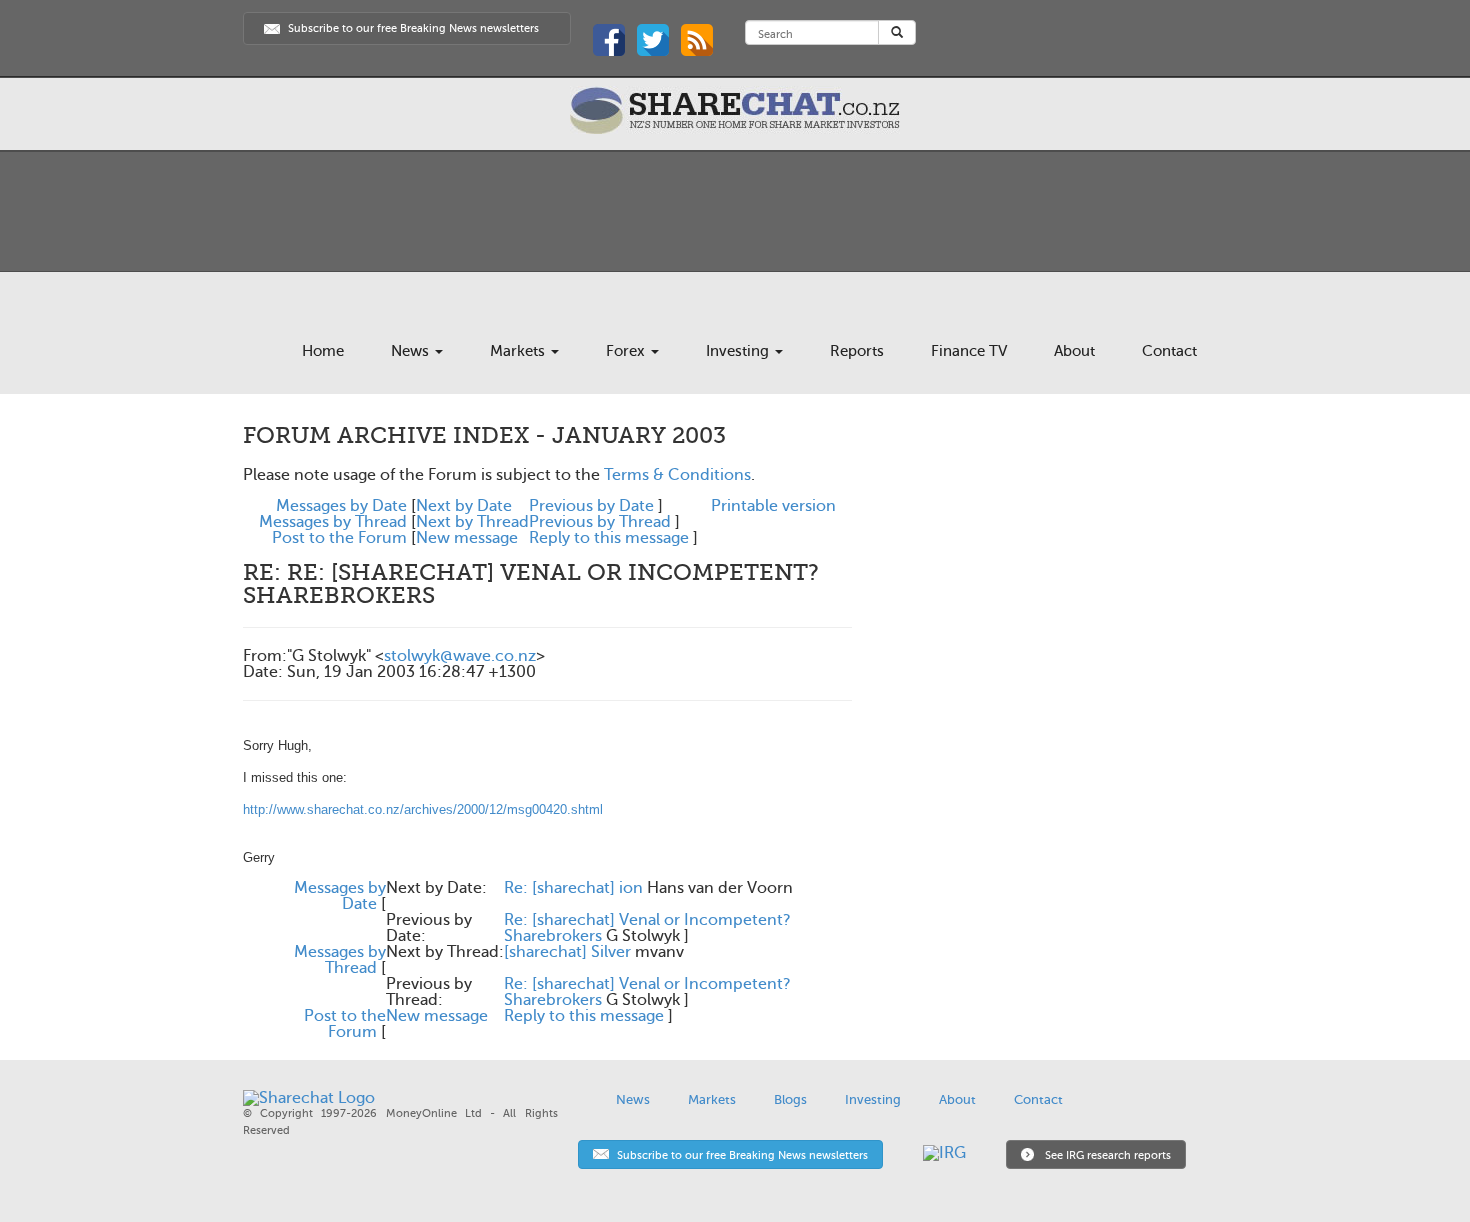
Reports (857, 351)
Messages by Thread (333, 522)
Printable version (773, 506)
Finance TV (969, 351)
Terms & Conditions (677, 475)
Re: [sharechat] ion (573, 888)
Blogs (790, 1099)
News (412, 351)
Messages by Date (341, 506)
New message (467, 538)
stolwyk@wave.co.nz (460, 656)
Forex (627, 351)
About (1074, 351)
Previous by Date (591, 506)
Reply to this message (609, 538)
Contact (1169, 351)
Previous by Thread (600, 522)
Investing (739, 351)
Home (323, 351)
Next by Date (464, 506)
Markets (519, 351)
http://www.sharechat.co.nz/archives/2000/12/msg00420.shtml (423, 809)
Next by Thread (472, 522)
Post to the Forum (339, 538)
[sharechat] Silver (567, 952)
